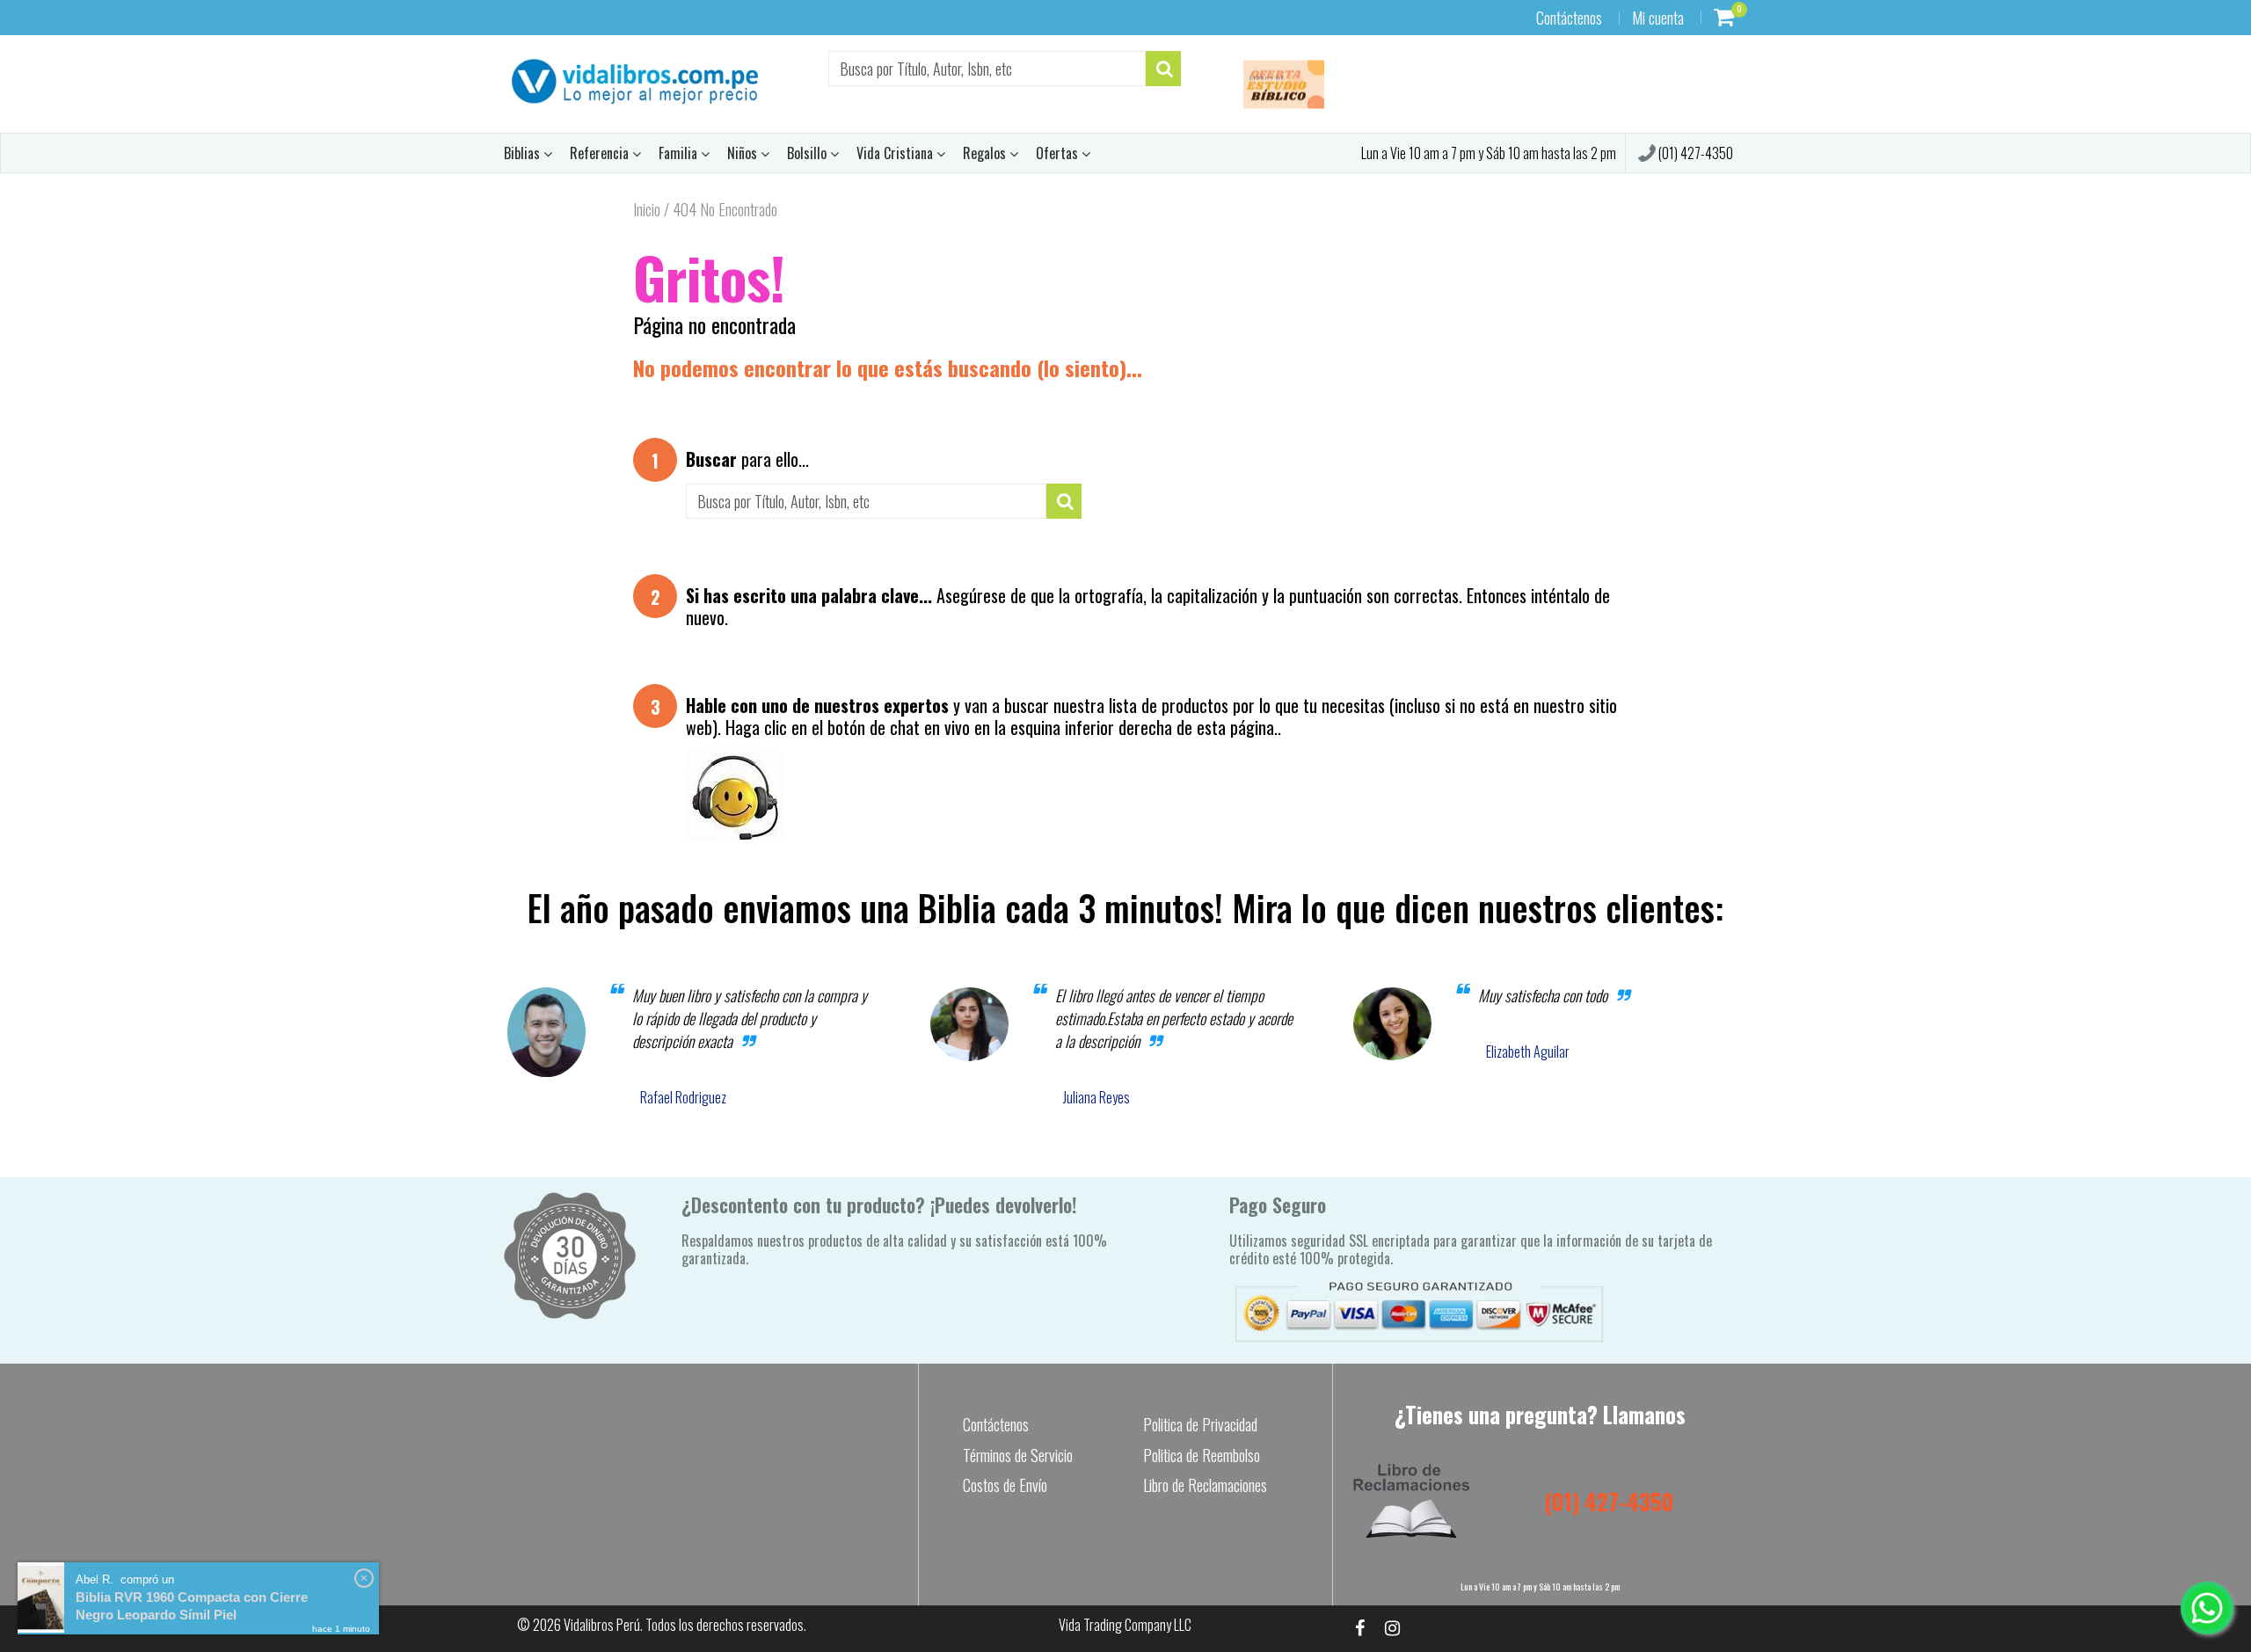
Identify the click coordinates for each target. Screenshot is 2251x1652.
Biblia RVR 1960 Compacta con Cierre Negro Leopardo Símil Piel (192, 1606)
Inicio (647, 209)
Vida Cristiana (896, 153)
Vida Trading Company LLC (1125, 1625)
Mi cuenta (1658, 18)
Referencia (601, 153)
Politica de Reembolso (1202, 1455)
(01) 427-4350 (1694, 153)
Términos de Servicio (1018, 1455)
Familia (680, 153)
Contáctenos (1569, 18)
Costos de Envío (1005, 1485)
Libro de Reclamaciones (1205, 1485)
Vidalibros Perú (602, 1625)
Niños (744, 153)
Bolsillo (809, 153)
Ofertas (1059, 153)
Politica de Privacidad (1200, 1424)
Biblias (524, 153)
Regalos (986, 153)
